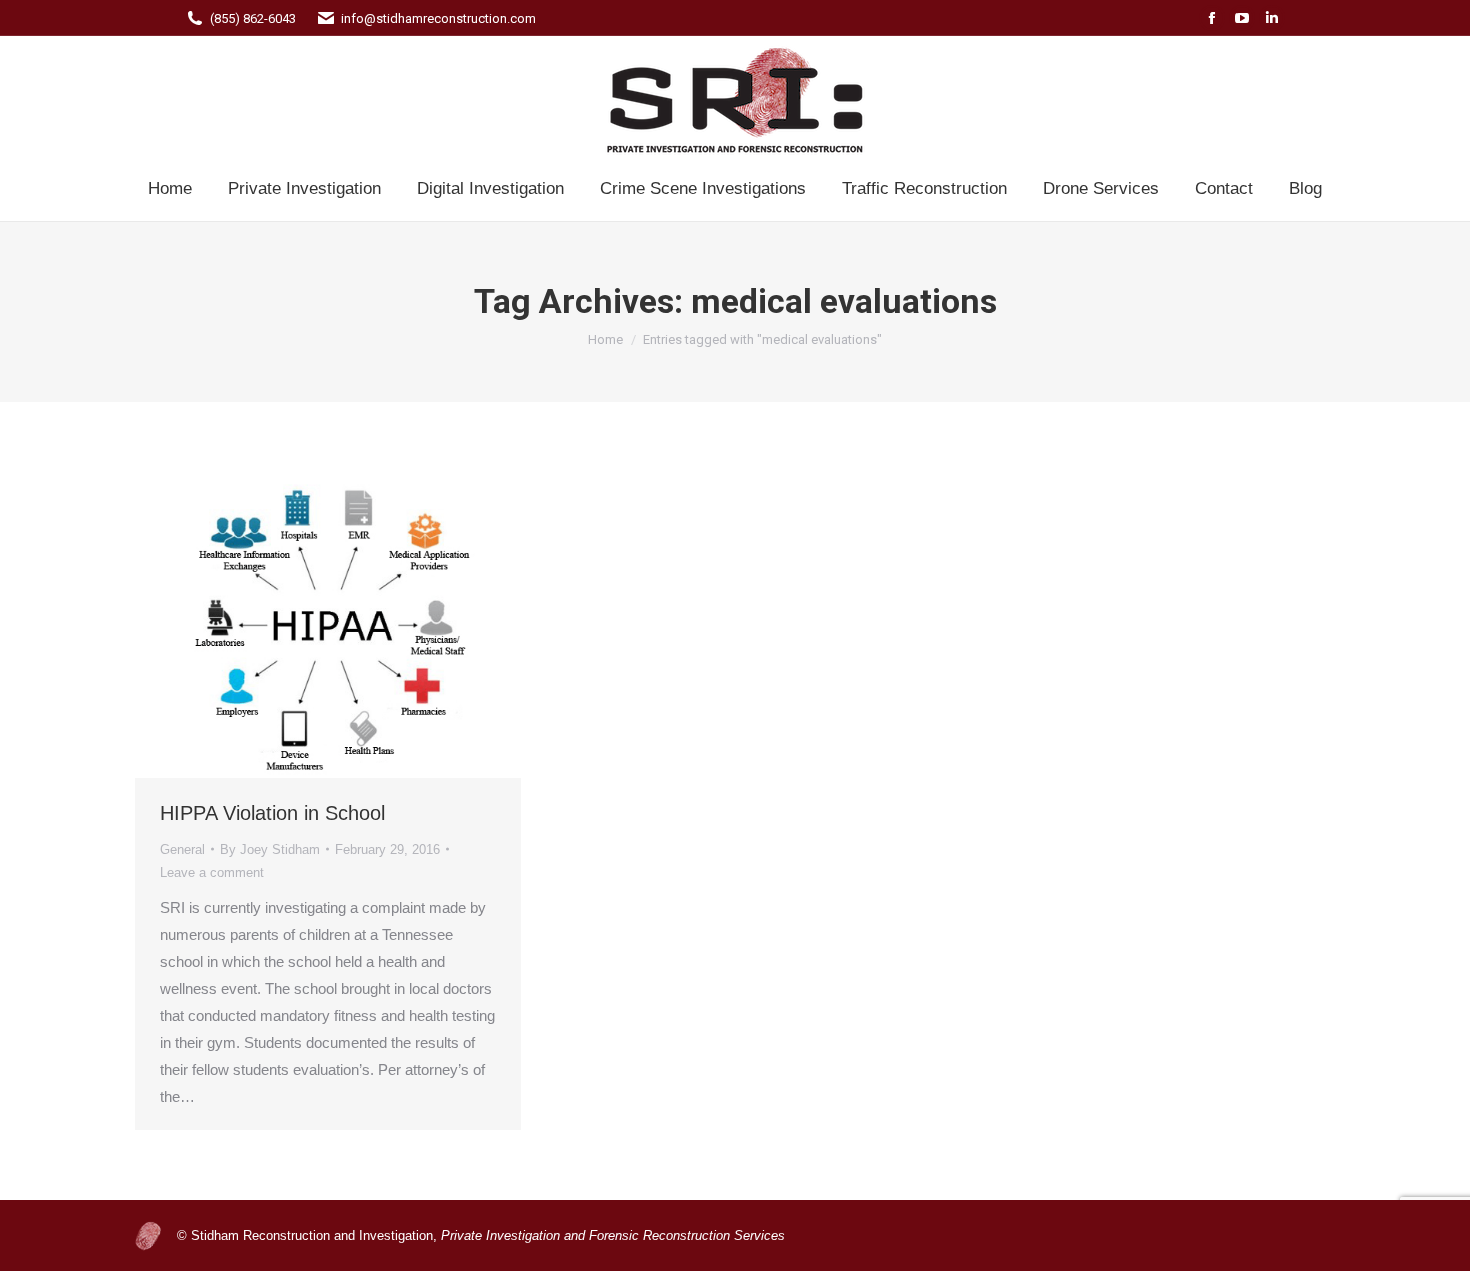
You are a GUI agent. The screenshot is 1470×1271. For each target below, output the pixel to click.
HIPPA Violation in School (272, 813)
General (182, 849)
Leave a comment (212, 872)
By (270, 849)
